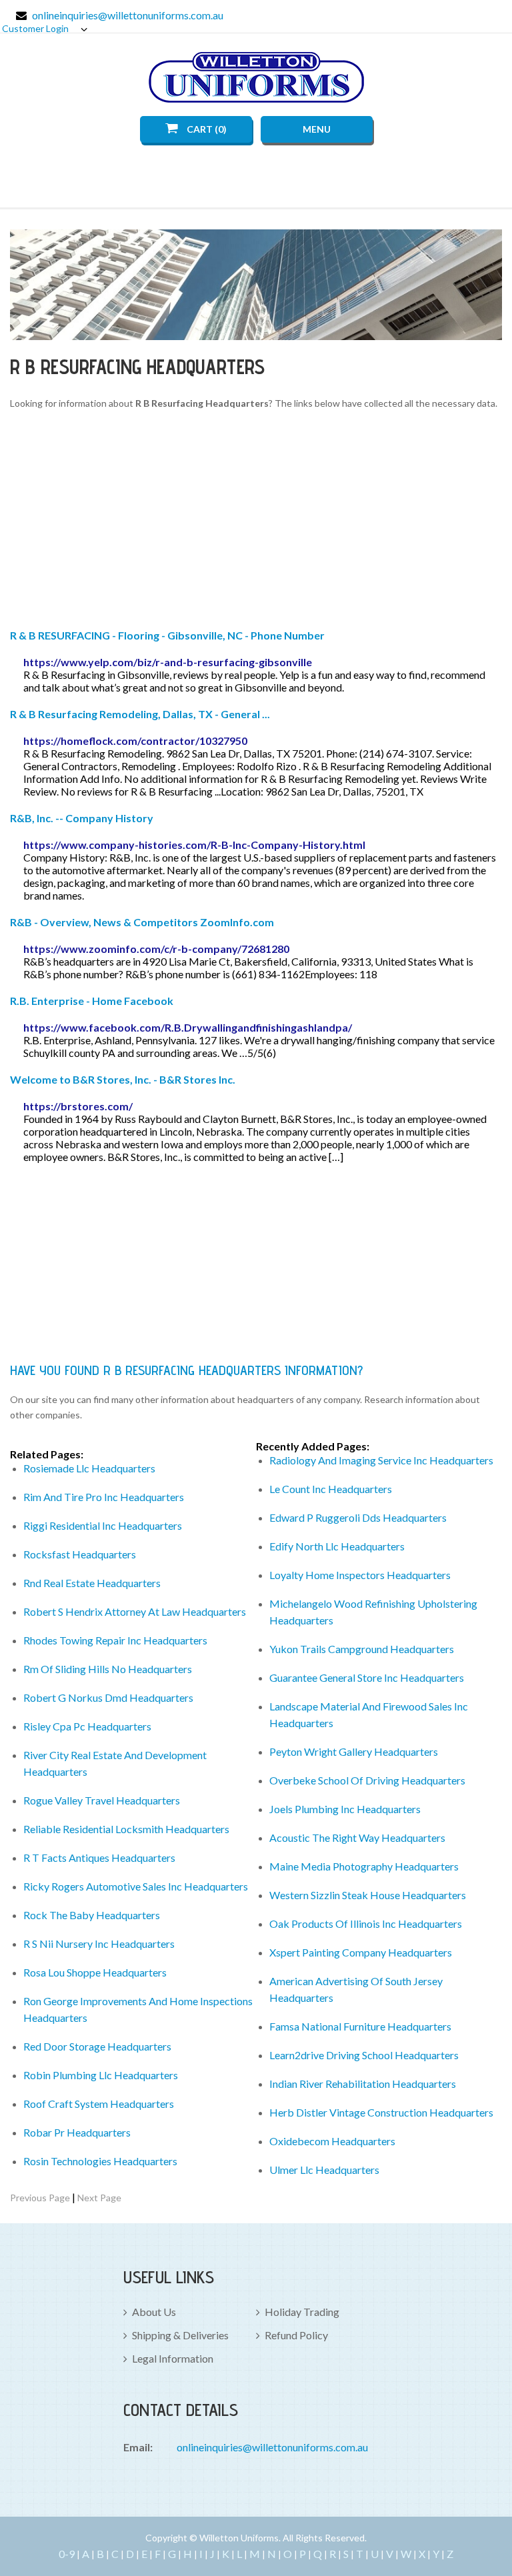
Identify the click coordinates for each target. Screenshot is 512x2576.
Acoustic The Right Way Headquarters (357, 1837)
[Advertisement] (256, 521)
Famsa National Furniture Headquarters (360, 2026)
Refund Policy (296, 2335)
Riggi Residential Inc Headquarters (103, 1525)
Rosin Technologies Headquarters (100, 2161)
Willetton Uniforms (256, 77)
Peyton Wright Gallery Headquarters (354, 1751)
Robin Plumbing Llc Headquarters (101, 2075)
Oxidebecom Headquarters (332, 2141)
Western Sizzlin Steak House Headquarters (368, 1895)
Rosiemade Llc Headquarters (89, 1468)
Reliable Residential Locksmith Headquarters (126, 1829)
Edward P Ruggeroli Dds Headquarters (358, 1517)
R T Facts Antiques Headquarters (99, 1857)
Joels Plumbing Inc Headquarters (345, 1809)
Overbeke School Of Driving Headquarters (367, 1780)
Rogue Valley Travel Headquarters (102, 1800)
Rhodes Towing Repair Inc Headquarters (115, 1640)
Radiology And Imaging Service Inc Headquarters (381, 1460)
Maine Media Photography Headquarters (364, 1866)
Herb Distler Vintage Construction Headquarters (381, 2112)
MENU (317, 129)
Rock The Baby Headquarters (92, 1915)
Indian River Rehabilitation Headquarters (363, 2084)
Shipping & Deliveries (180, 2335)
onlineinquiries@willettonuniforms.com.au (128, 15)
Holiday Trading (302, 2312)
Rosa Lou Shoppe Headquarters (95, 1972)
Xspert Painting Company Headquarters (361, 1952)
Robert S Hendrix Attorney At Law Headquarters (135, 1611)
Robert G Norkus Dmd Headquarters (108, 1697)
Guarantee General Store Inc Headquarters (367, 1677)
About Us (154, 2312)
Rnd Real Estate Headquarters (92, 1583)
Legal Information (173, 2358)
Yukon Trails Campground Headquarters (362, 1649)
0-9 (67, 2554)
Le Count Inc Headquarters (331, 1489)
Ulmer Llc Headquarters (324, 2170)
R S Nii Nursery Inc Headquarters (99, 1944)
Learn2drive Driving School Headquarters (364, 2055)
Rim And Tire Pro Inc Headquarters (104, 1497)
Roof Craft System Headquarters (99, 2104)
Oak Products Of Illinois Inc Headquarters (366, 1923)
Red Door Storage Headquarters (97, 2046)
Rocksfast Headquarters (80, 1554)
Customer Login (36, 28)
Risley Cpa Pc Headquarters (87, 1726)
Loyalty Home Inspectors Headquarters (360, 1575)
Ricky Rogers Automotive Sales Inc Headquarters (136, 1886)
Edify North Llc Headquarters (337, 1546)
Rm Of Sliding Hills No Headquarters (108, 1669)
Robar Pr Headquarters (77, 2132)
